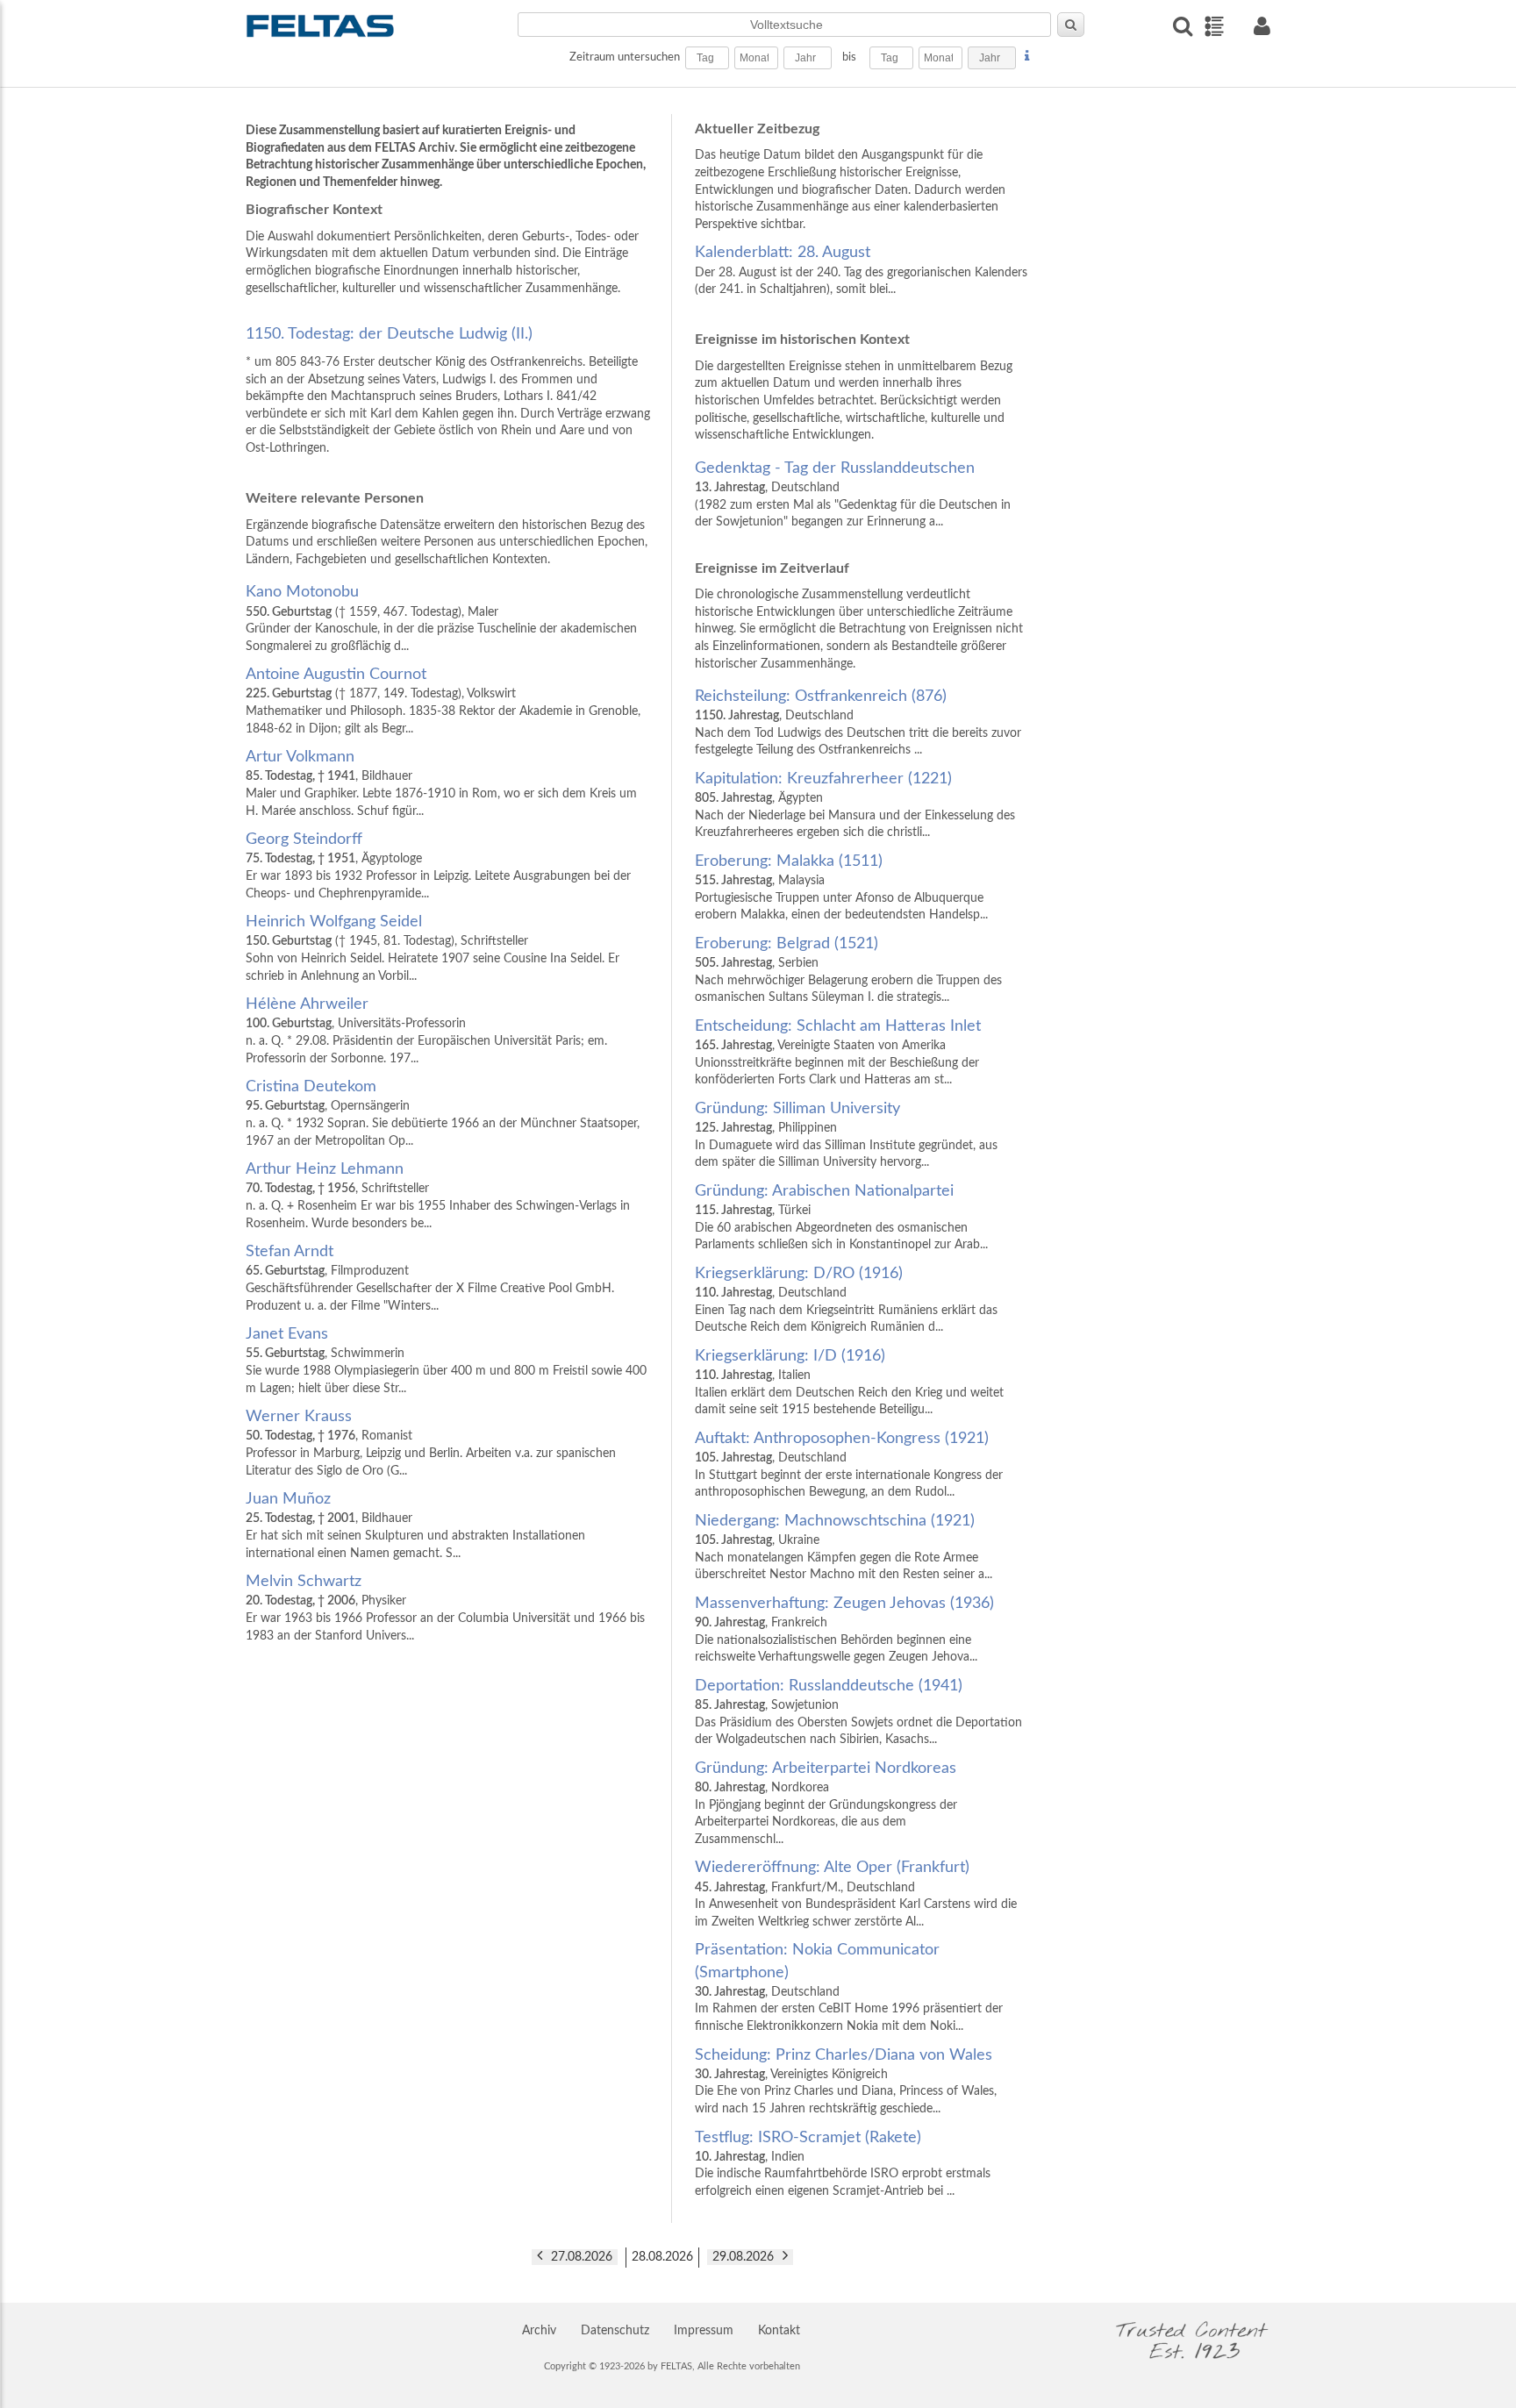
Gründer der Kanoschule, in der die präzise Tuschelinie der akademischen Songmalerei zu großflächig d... (441, 618)
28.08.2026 (662, 2257)
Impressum (704, 2331)
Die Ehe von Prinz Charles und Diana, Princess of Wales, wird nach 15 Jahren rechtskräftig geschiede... (846, 2081)
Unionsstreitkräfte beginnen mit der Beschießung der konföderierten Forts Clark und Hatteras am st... (838, 1052)
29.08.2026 (743, 2257)
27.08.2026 (582, 2257)
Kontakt (779, 2331)
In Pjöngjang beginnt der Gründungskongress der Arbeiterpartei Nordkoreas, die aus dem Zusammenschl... (826, 1803)
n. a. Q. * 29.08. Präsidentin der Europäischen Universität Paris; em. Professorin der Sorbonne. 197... (426, 1030)
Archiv (539, 2331)
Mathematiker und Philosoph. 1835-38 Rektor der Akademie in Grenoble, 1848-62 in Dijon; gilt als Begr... (443, 700)
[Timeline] (1214, 26)
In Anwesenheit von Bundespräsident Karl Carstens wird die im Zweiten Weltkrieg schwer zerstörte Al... (856, 1894)
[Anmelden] (1262, 26)
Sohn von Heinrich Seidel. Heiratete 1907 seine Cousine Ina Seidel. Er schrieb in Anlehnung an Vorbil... (433, 948)
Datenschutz (615, 2331)
